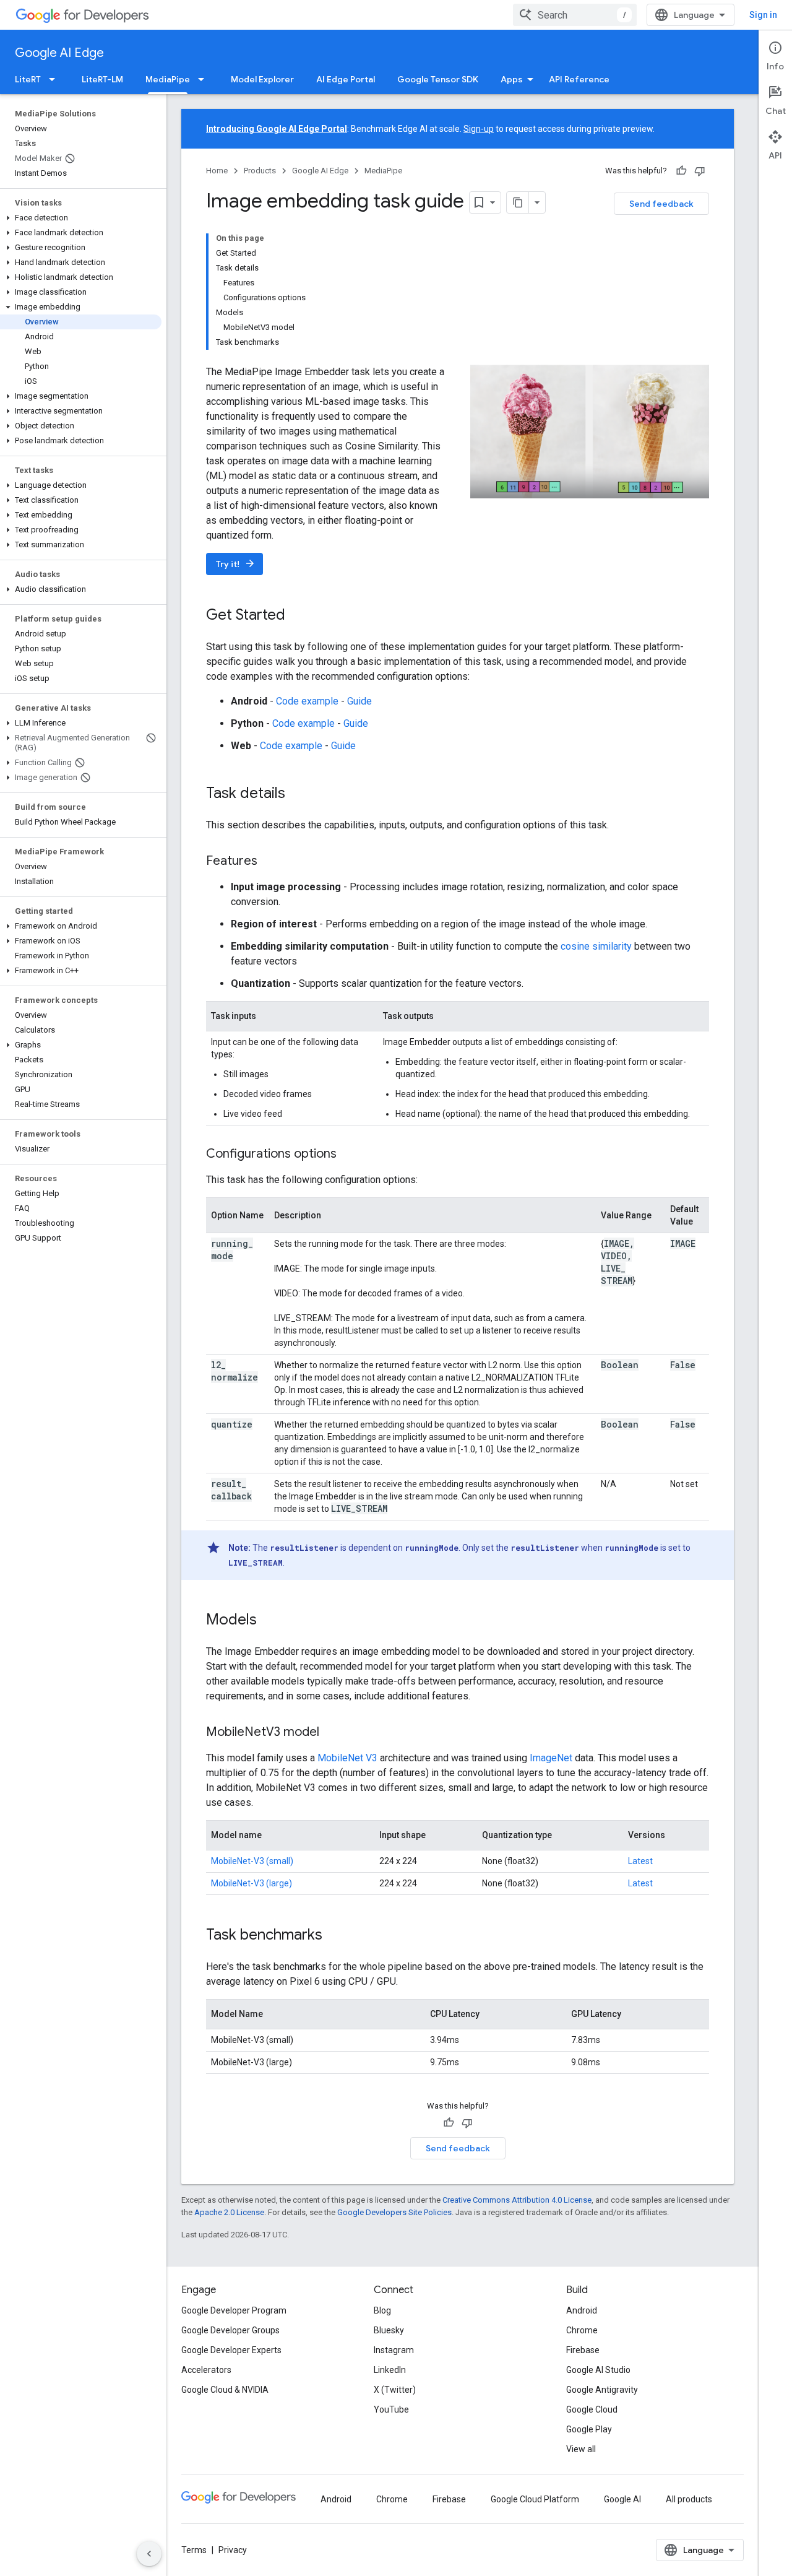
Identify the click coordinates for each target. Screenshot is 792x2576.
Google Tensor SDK (438, 79)
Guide (359, 701)
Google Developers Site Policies (394, 2212)
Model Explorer (262, 79)
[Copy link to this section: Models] (269, 1621)
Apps (512, 79)
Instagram (394, 2350)
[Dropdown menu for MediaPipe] (205, 79)
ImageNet (551, 1758)
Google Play (589, 2429)
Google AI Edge (59, 53)
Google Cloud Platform (535, 2499)
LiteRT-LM (102, 79)
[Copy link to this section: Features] (270, 862)
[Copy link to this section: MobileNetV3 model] (332, 1733)
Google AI (622, 2499)
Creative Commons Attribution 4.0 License (517, 2200)
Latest (640, 1861)
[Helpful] (681, 171)
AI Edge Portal (346, 79)
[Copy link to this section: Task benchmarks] (335, 1936)
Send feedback (661, 204)
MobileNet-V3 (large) (252, 1883)
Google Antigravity (602, 2390)
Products (260, 171)
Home (217, 171)
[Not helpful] (700, 171)
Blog (382, 2310)
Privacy (233, 2550)
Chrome (582, 2330)
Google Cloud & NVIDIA (225, 2390)
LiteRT (28, 79)
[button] (81, 218)
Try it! (236, 564)
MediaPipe (168, 79)
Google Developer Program (234, 2310)
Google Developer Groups (230, 2330)
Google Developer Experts (231, 2350)
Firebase (583, 2350)
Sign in (763, 15)
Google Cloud (592, 2409)
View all (581, 2449)
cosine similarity (596, 946)
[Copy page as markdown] (518, 202)
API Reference (579, 79)
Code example (307, 701)
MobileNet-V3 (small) (252, 1861)
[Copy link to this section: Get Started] (298, 616)
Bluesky (389, 2330)
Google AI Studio (598, 2370)
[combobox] (575, 15)
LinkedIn (390, 2370)
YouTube (391, 2409)
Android (582, 2310)
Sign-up (479, 129)
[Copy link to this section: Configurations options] (349, 1155)
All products (689, 2499)
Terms (194, 2550)
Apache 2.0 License (229, 2212)
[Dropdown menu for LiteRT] (56, 79)
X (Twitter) (395, 2390)
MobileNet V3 (347, 1758)
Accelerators (206, 2370)
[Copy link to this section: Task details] (298, 794)
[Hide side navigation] (149, 2554)
